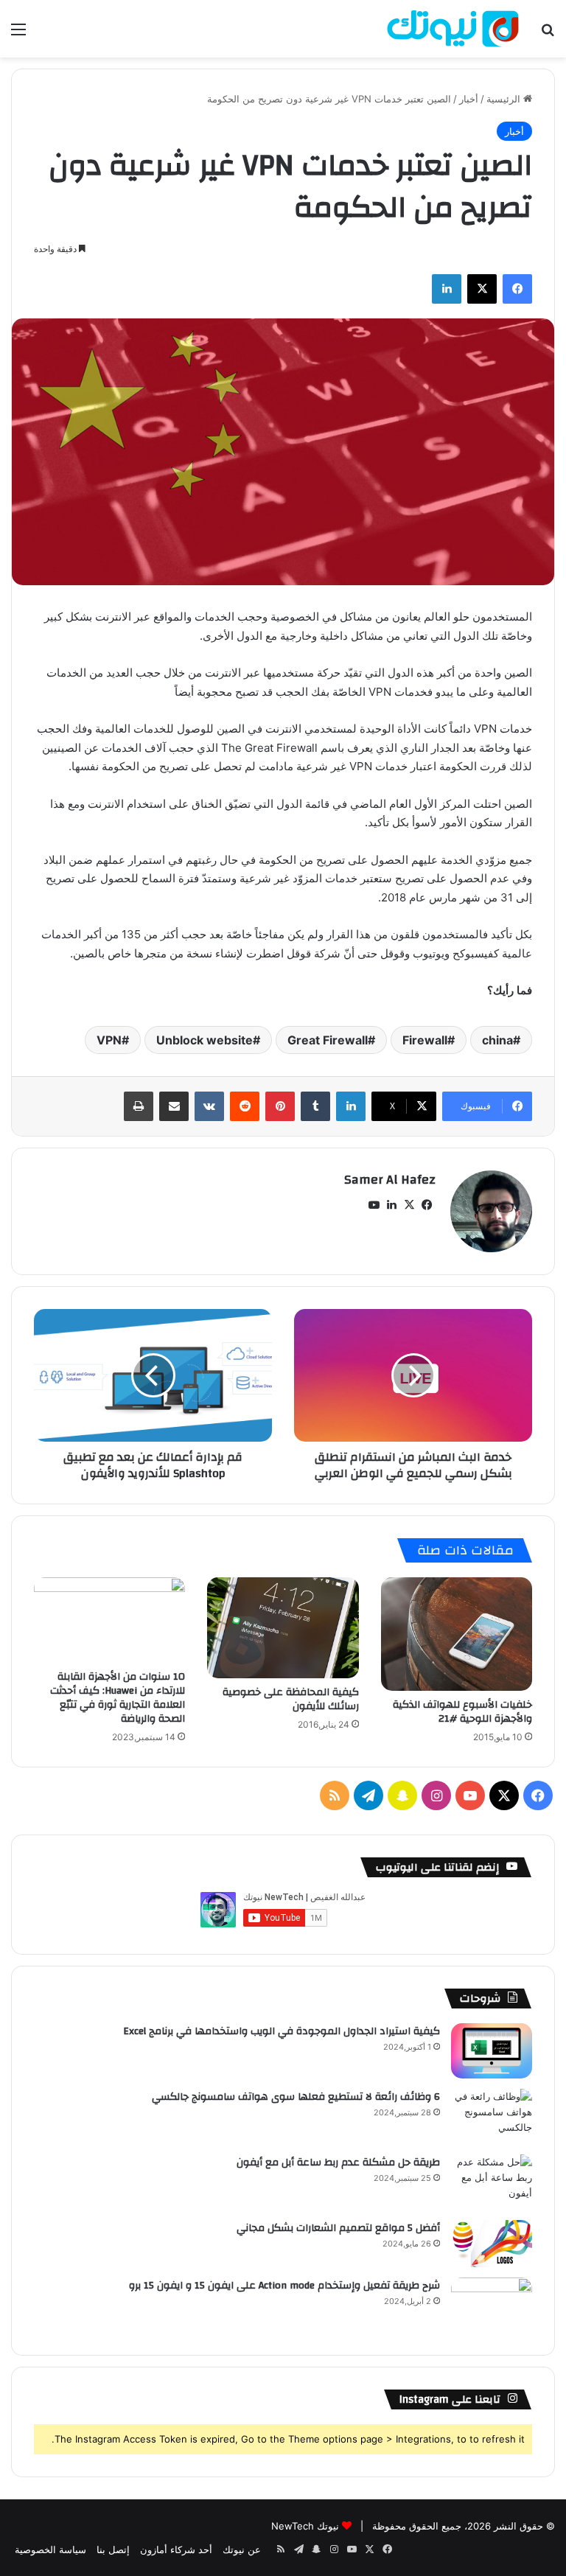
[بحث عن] (548, 34)
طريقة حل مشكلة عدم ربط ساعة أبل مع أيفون (338, 2163)
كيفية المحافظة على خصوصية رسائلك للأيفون (291, 1699)
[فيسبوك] (517, 289)
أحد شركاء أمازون (176, 2549)
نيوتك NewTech (305, 2526)
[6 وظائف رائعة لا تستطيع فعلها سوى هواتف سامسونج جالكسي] (492, 2116)
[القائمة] (18, 34)
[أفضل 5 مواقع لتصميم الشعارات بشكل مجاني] (492, 2244)
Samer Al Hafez (390, 1180)
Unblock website (205, 1040)
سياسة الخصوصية (50, 2549)
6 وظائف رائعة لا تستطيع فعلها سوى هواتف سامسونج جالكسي (296, 2097)
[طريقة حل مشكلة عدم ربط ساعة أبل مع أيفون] (492, 2182)
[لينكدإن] (447, 289)
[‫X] (482, 289)
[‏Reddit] (245, 1106)
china (497, 1040)
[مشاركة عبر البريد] (174, 1106)
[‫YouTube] (374, 1205)
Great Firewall (328, 1040)
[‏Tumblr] (315, 1106)
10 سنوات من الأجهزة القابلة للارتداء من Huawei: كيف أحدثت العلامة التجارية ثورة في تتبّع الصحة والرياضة (118, 1698)
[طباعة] (139, 1106)
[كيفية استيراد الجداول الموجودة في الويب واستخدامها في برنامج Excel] (492, 2051)
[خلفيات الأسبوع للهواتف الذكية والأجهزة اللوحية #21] (457, 1634)
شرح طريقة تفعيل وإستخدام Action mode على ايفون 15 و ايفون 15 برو (284, 2286)
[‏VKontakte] (209, 1106)
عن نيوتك (242, 2549)
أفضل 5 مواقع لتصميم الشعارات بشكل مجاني (338, 2228)
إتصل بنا (113, 2549)
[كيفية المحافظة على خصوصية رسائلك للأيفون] (283, 1628)
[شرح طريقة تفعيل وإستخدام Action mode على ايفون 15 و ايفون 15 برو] (492, 2305)
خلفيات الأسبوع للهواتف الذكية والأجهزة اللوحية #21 (462, 1712)
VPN (109, 1040)
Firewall (425, 1040)
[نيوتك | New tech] (453, 29)
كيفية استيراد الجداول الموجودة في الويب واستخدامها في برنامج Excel (282, 2031)
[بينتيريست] (280, 1106)
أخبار (469, 99)
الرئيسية (505, 99)
